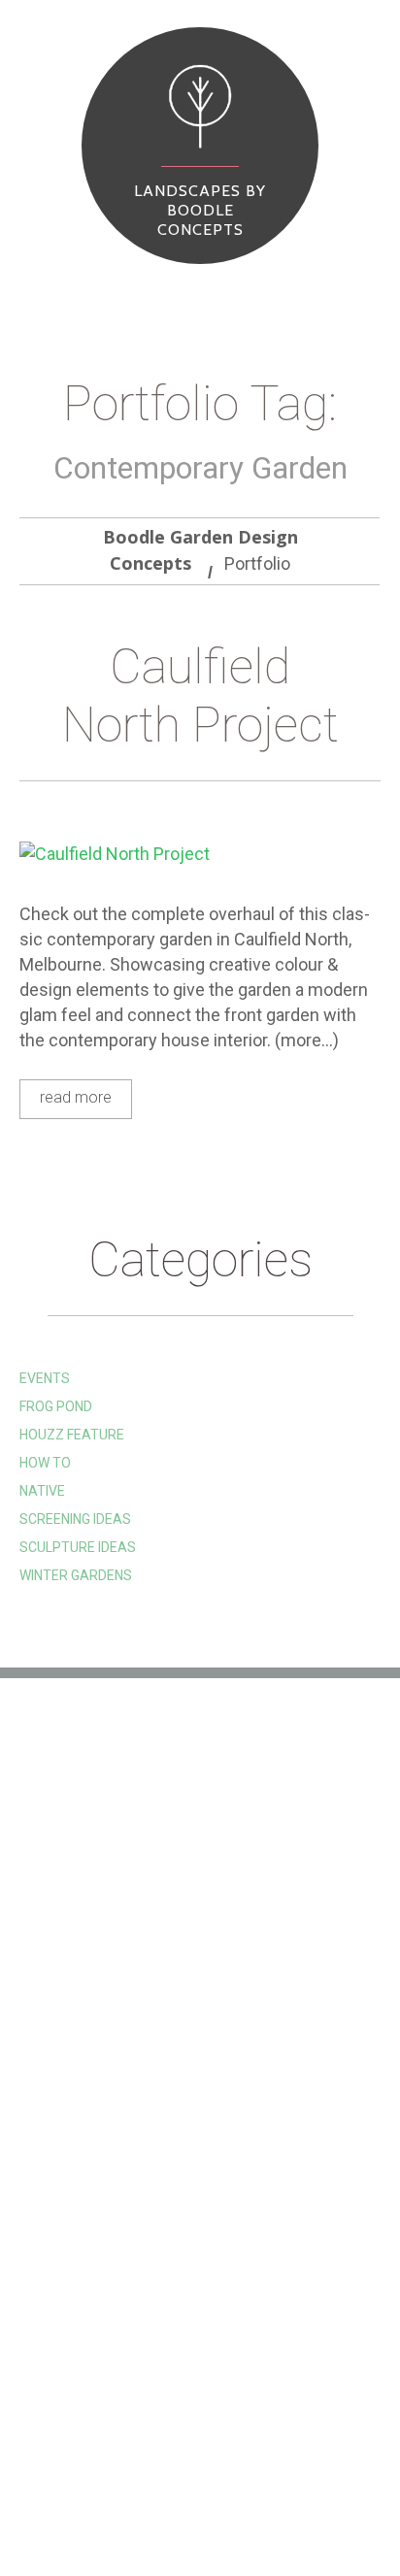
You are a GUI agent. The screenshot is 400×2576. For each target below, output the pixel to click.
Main (55, 2477)
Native (42, 1491)
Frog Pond (56, 1406)
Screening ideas (75, 1519)
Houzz (42, 1874)
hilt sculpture (71, 1845)
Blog (300, 2477)
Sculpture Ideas (78, 1547)
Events (45, 1378)
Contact (73, 2505)
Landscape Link (73, 1903)
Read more (76, 1097)
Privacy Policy (71, 1991)
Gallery (127, 2477)
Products (220, 2477)
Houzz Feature (72, 1435)
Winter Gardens (76, 1575)
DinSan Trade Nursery (98, 1932)
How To (45, 1463)
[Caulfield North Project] (200, 854)
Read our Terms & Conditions (122, 1962)
